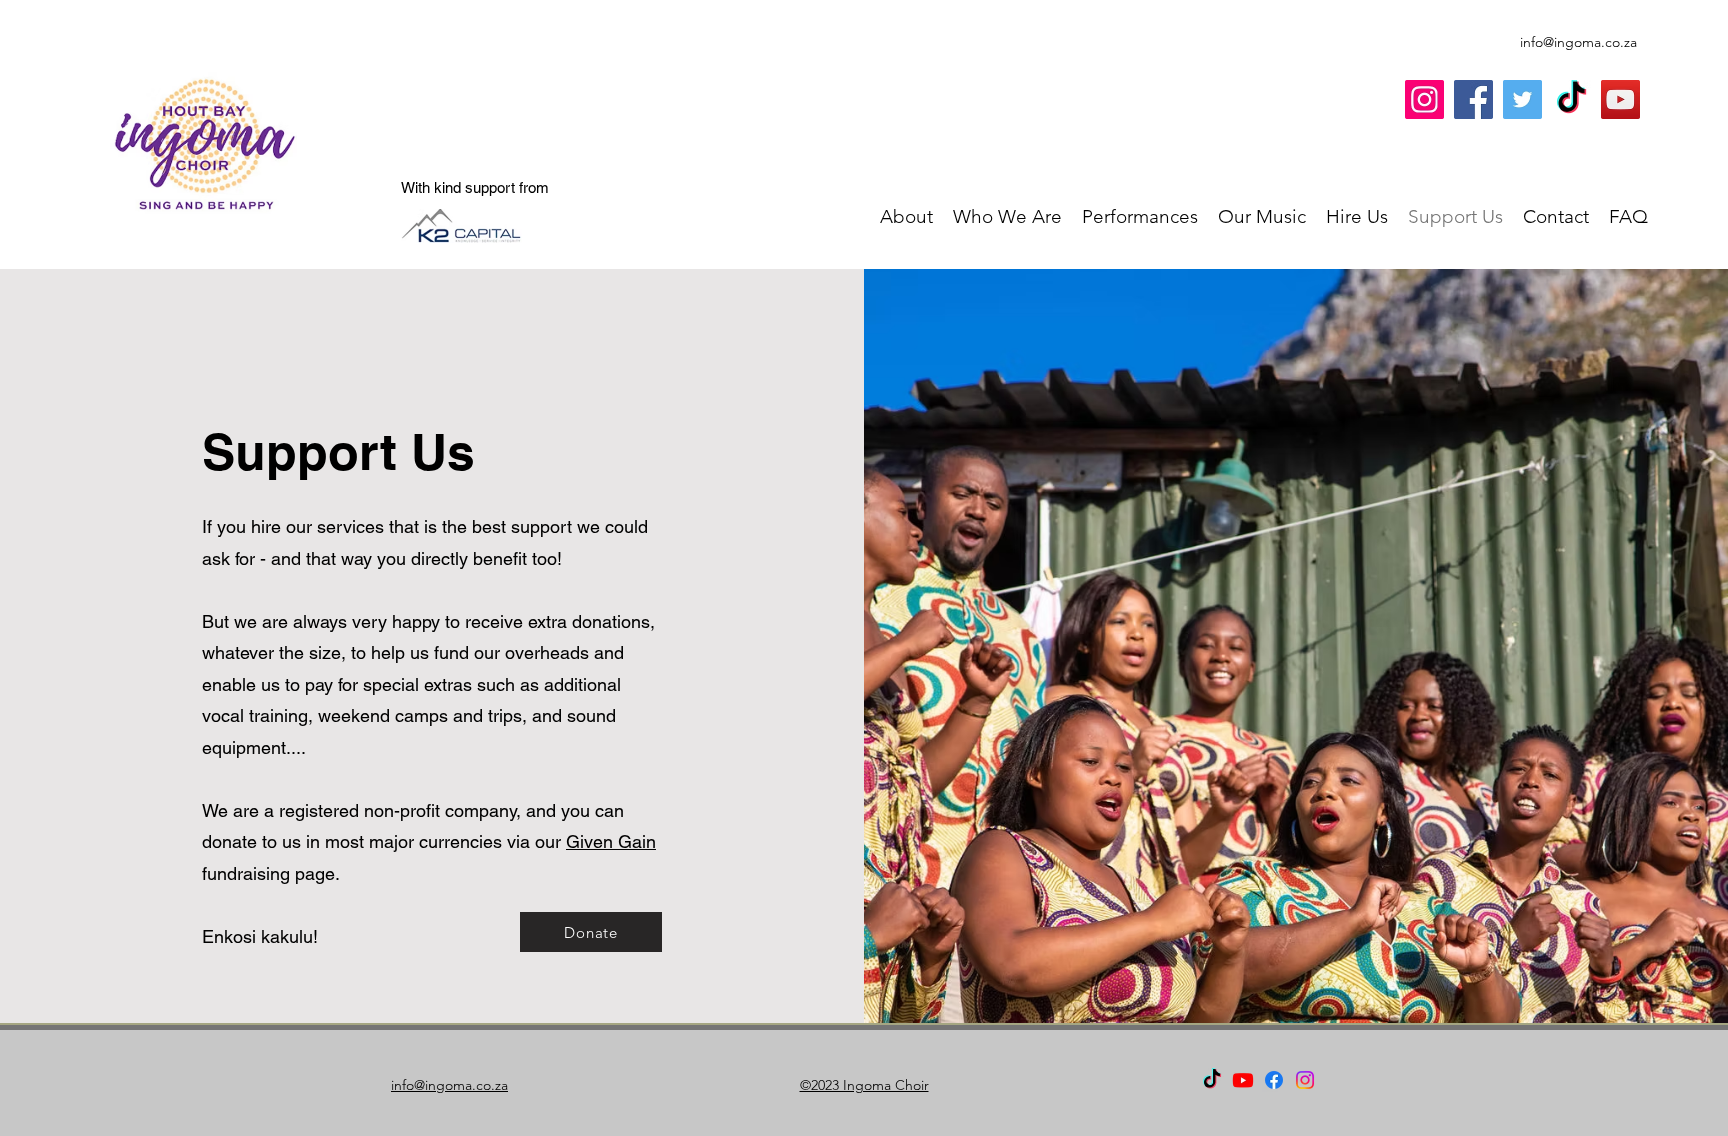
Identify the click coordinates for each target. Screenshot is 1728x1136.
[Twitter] (1522, 99)
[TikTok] (1571, 99)
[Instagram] (1424, 99)
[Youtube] (1243, 1080)
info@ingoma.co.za (1578, 42)
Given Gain (611, 841)
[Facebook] (1473, 99)
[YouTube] (1620, 99)
